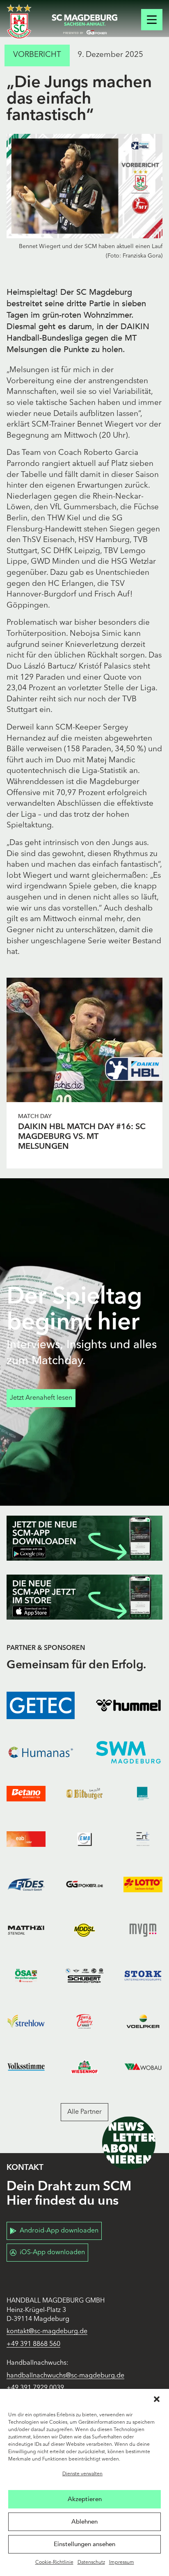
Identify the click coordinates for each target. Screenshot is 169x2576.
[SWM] (128, 1752)
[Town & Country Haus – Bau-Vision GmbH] (85, 2021)
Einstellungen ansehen (84, 2544)
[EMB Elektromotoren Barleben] (85, 1839)
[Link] (84, 1040)
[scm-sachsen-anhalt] (84, 25)
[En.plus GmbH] (143, 1839)
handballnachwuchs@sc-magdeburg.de (65, 2376)
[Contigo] (143, 1794)
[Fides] (26, 1885)
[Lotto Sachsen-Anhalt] (143, 1885)
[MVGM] (143, 1930)
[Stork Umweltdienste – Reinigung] (143, 1976)
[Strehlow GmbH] (26, 2021)
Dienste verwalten (82, 2474)
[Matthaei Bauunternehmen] (26, 1930)
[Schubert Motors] (85, 1976)
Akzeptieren (85, 2499)
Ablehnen (84, 2522)
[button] (157, 2399)
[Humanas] (41, 1752)
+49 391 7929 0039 (35, 2388)
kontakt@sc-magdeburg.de (47, 2332)
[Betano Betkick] (26, 1794)
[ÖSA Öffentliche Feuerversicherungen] (26, 1976)
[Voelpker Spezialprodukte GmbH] (143, 2021)
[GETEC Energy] (41, 1705)
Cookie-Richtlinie (54, 2562)
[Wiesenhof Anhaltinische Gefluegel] (85, 2066)
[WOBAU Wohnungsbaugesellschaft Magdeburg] (143, 2066)
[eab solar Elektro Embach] (26, 1839)
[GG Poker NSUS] (85, 1885)
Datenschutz (91, 2562)
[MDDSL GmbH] (85, 1930)
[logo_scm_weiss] (19, 21)
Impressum (122, 2562)
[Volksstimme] (26, 2066)
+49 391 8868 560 (33, 2344)
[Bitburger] (85, 1794)
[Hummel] (128, 1705)
